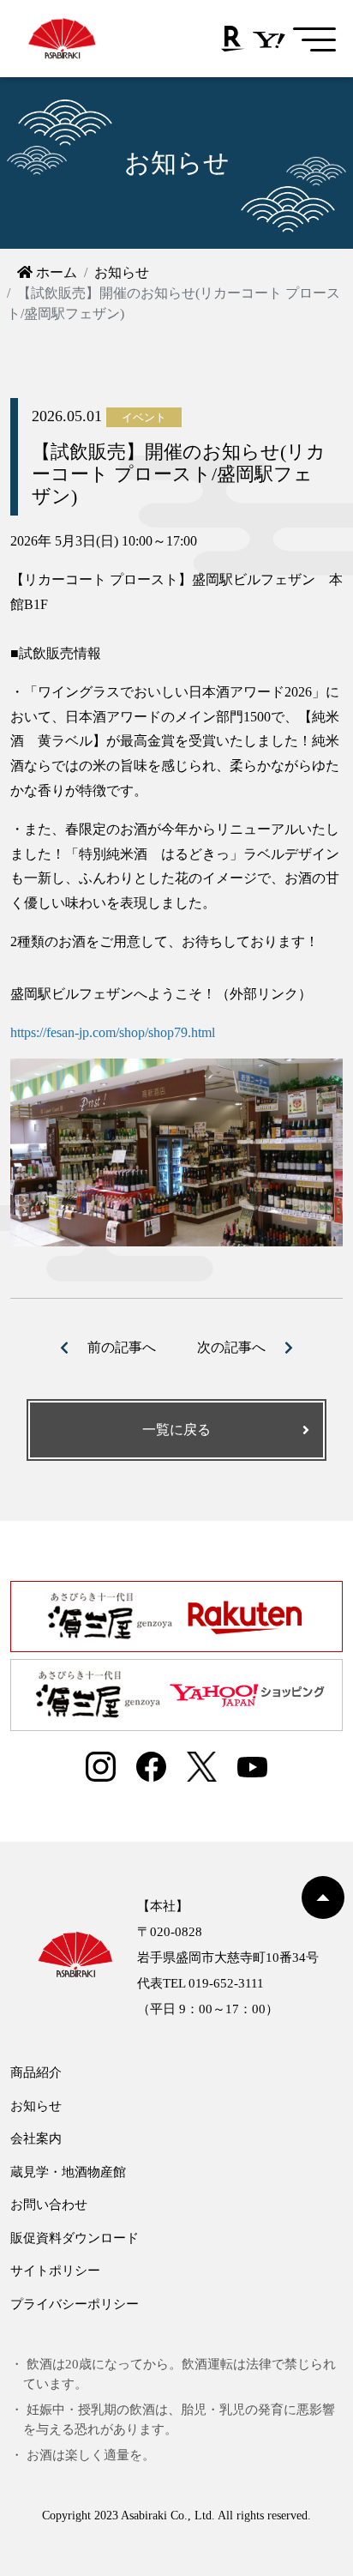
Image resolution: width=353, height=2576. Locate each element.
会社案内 (36, 2139)
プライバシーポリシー (75, 2304)
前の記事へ (122, 1347)
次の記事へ (231, 1347)
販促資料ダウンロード (75, 2238)
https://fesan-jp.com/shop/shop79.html (113, 1032)
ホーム (55, 272)
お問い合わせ (49, 2205)
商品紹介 (36, 2072)
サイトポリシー (55, 2271)
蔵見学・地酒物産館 (68, 2172)
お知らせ (122, 272)
